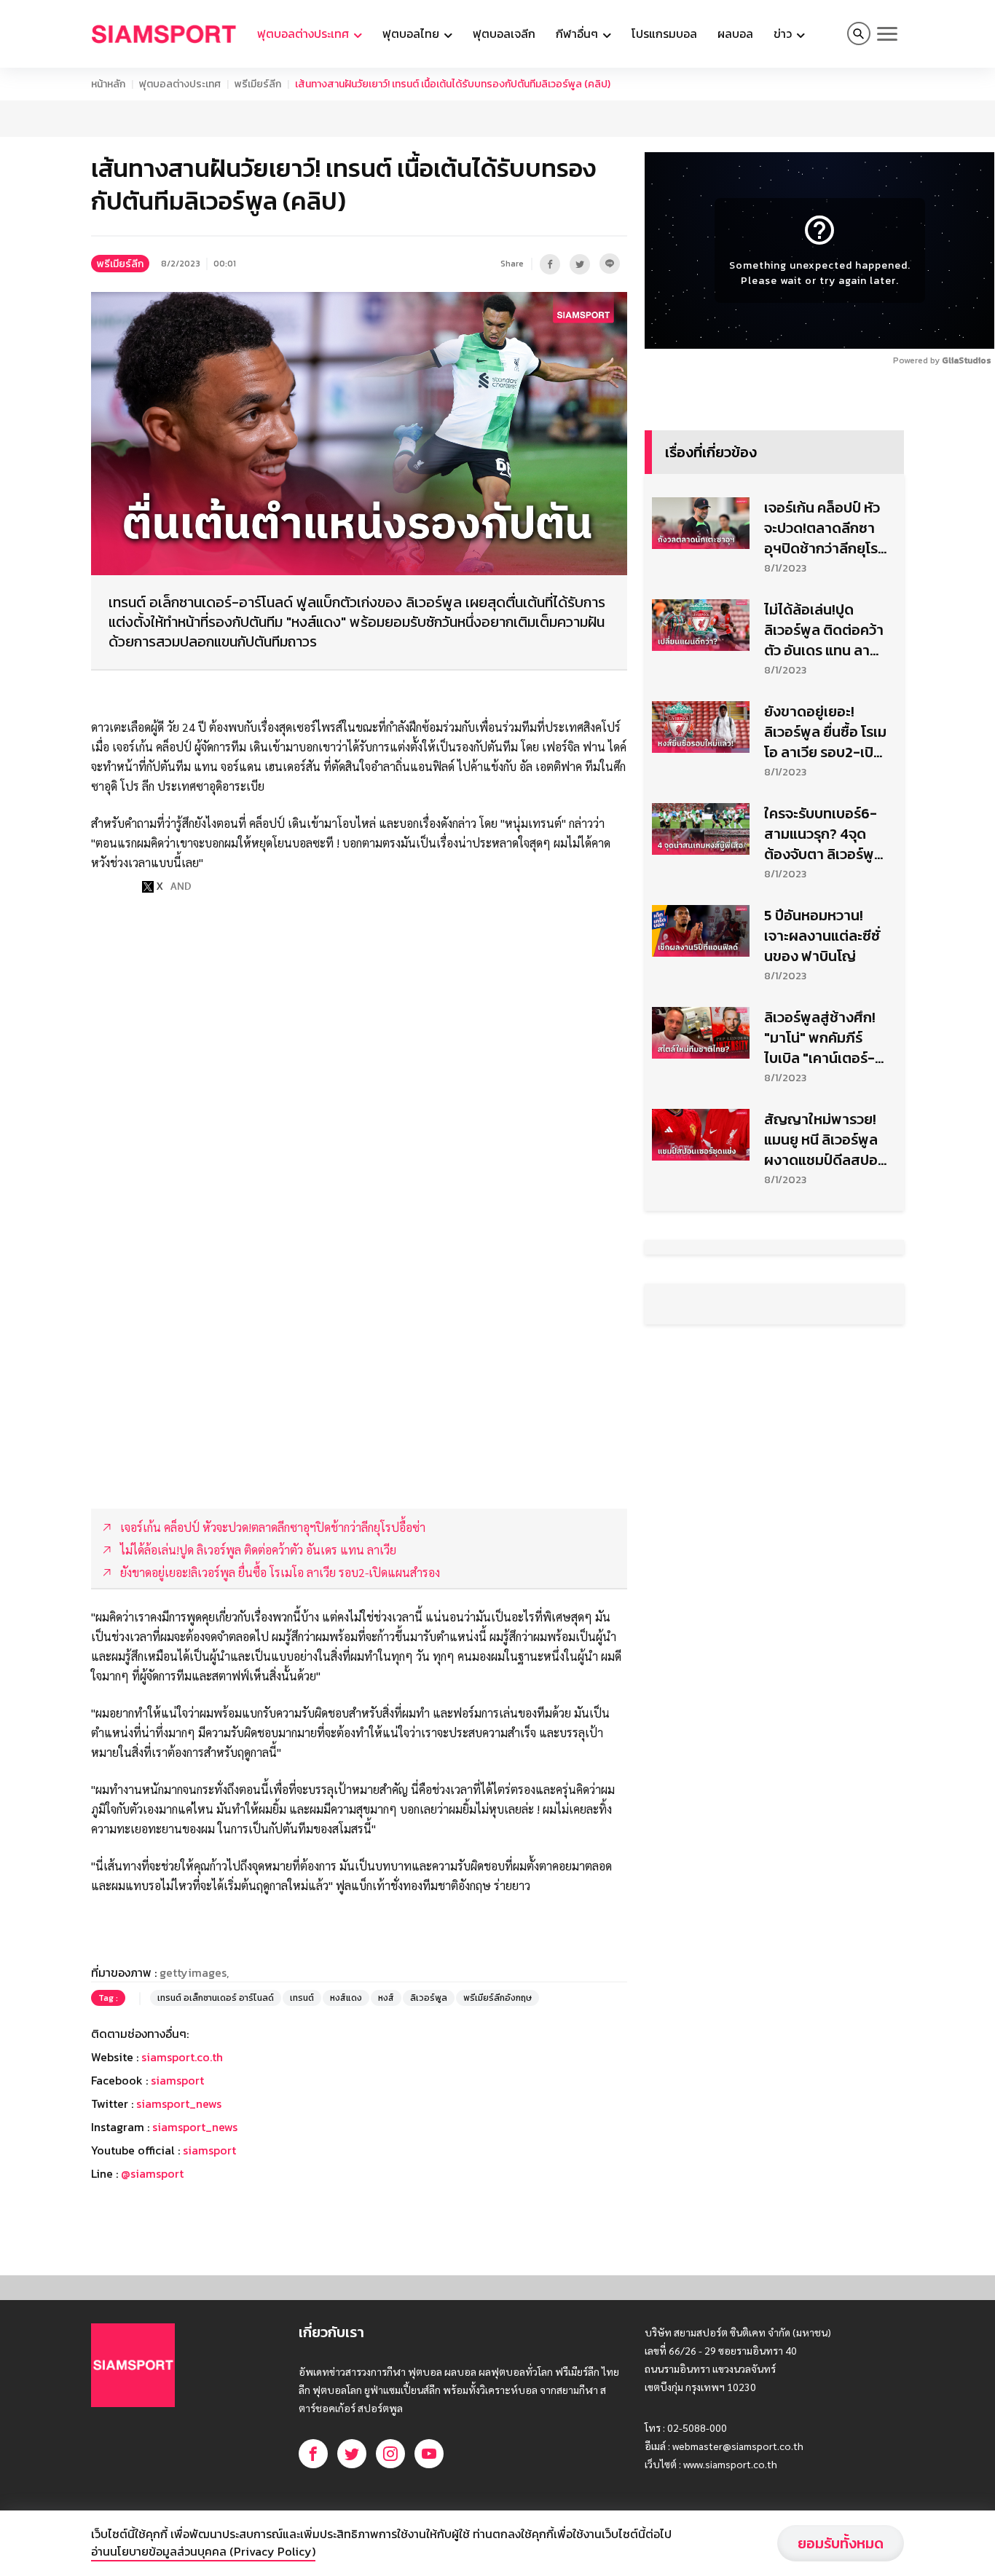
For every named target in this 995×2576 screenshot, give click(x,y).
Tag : (108, 1998)
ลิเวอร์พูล (429, 1998)
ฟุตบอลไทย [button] (412, 33)
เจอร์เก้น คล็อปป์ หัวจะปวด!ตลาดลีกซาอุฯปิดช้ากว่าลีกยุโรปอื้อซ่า (825, 528)
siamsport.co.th (182, 2057)
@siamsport (152, 2173)
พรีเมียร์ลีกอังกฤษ (497, 1998)
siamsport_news (179, 2103)
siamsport (177, 2080)
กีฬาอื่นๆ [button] (578, 33)
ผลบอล (735, 33)
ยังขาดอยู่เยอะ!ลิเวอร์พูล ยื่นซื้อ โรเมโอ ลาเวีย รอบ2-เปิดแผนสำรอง (825, 732)
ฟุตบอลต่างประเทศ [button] (304, 33)
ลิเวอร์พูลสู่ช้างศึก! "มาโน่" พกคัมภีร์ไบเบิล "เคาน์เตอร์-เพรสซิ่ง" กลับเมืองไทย (821, 1038)
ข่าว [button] (784, 33)
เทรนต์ (302, 1998)
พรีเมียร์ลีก (258, 84)
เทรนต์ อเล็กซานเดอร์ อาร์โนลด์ (216, 1998)
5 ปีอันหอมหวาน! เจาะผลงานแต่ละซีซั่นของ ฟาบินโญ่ (822, 936)
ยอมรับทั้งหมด (841, 2543)
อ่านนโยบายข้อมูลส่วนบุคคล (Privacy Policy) (203, 2551)
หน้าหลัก (108, 84)
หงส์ (386, 1998)
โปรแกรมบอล (664, 33)
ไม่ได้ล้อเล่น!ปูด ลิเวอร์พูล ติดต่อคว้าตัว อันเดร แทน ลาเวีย (824, 630)
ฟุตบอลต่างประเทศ (180, 84)
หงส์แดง (346, 1998)
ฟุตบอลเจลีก (504, 33)
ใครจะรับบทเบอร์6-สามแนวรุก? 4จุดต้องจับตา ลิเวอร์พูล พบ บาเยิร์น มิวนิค (823, 834)
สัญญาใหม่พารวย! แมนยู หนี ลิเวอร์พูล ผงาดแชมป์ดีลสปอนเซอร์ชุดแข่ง (825, 1139)
